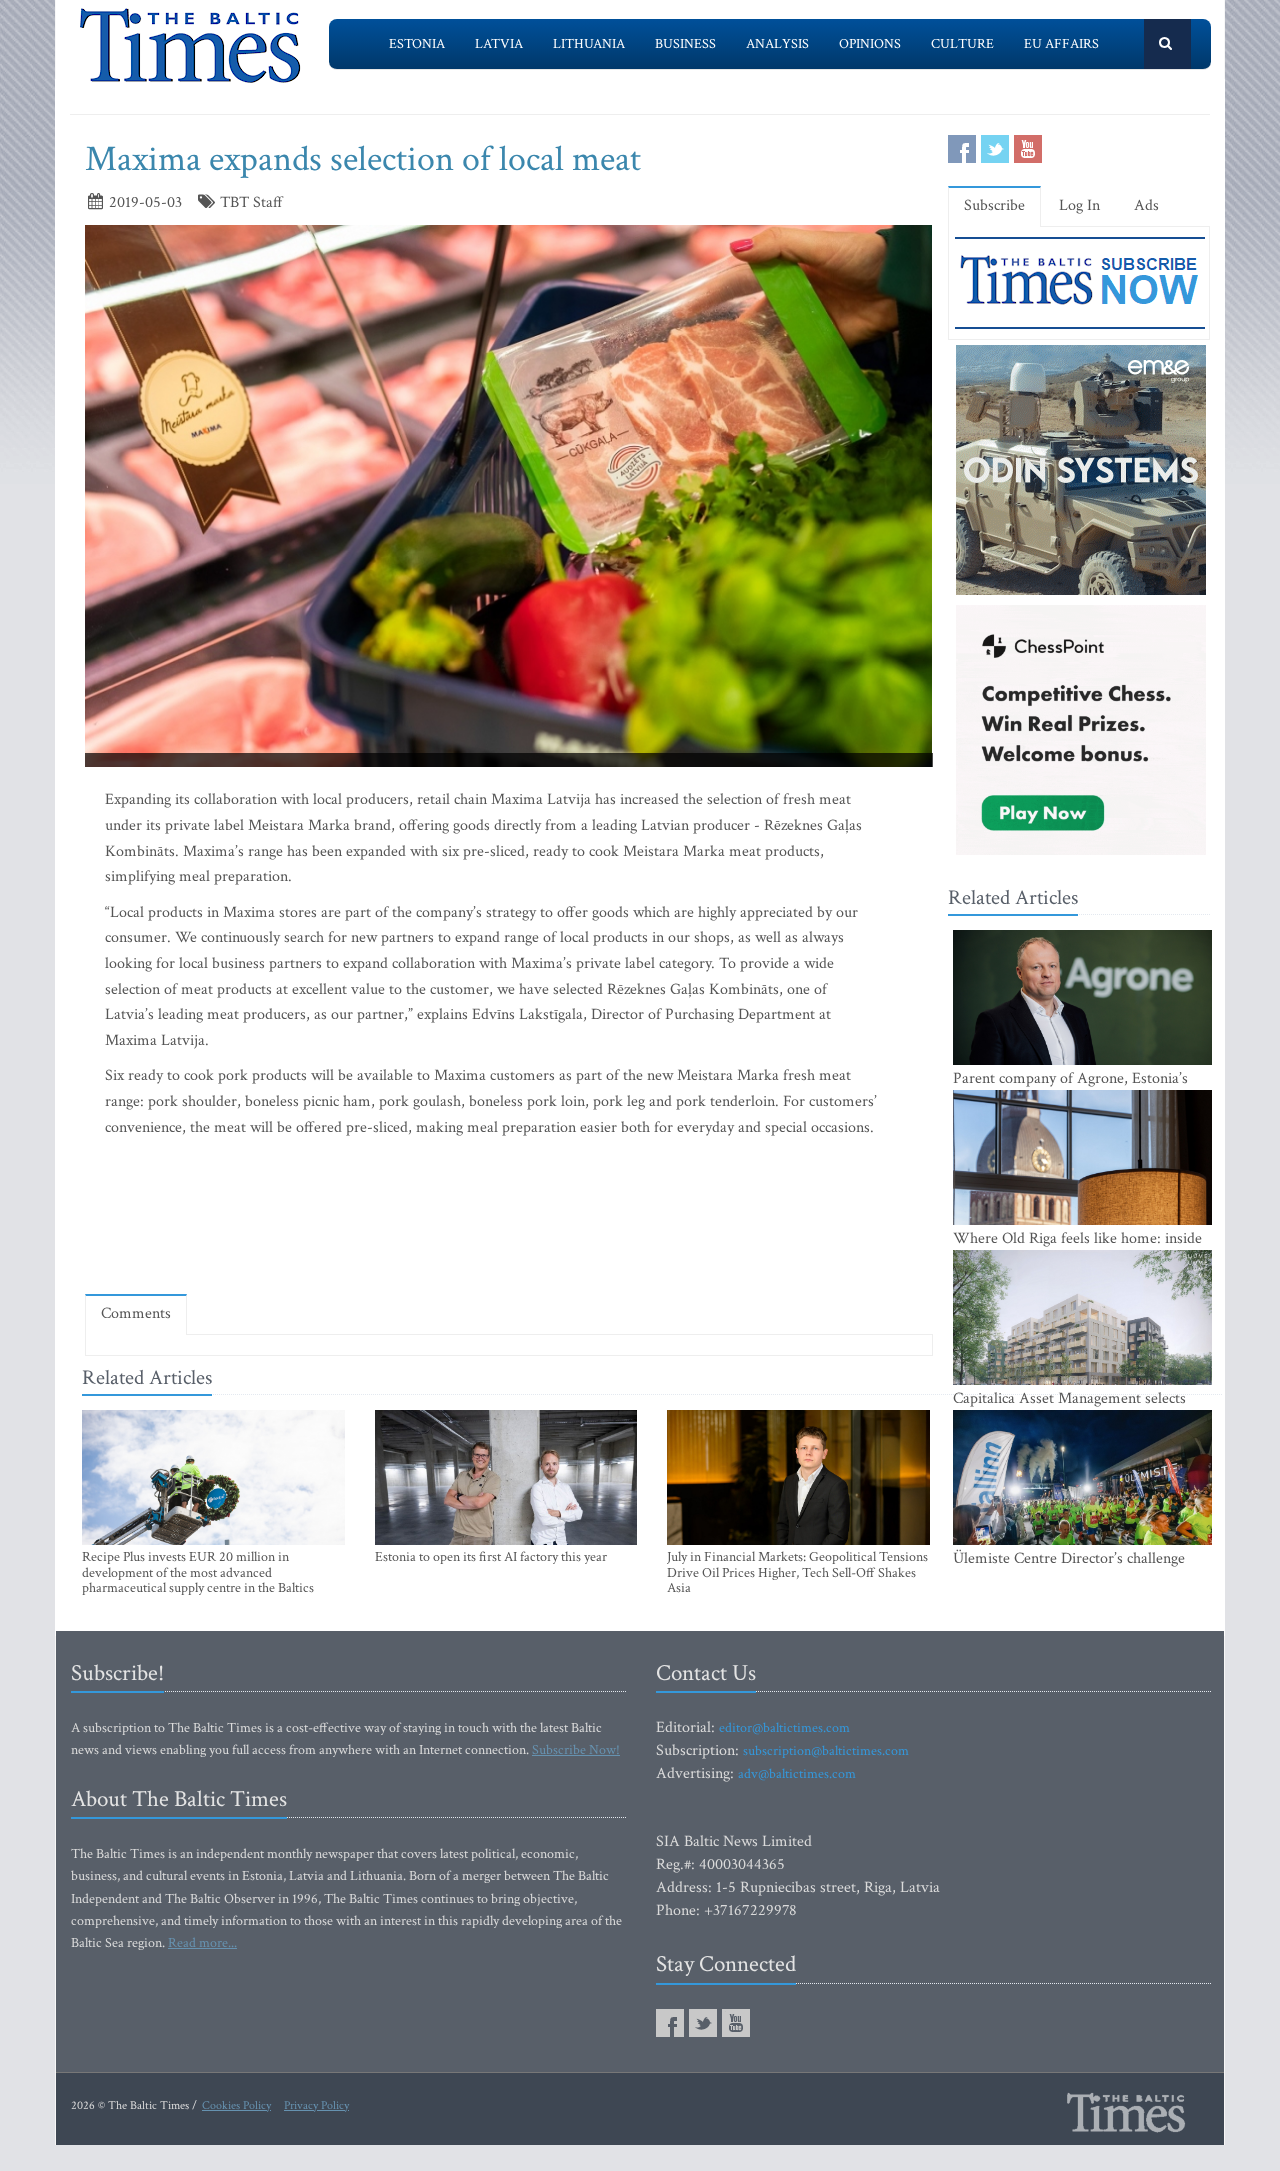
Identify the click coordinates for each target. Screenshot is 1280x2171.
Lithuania (589, 44)
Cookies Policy (236, 2105)
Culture (962, 44)
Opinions (870, 44)
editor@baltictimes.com (784, 1728)
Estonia (417, 44)
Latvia (499, 44)
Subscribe (994, 205)
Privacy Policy (316, 2105)
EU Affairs (1061, 44)
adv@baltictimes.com (797, 1774)
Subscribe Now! (576, 1750)
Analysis (777, 44)
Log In (1079, 205)
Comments (136, 1313)
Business (685, 44)
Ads (1146, 205)
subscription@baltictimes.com (826, 1751)
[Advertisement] (509, 1221)
